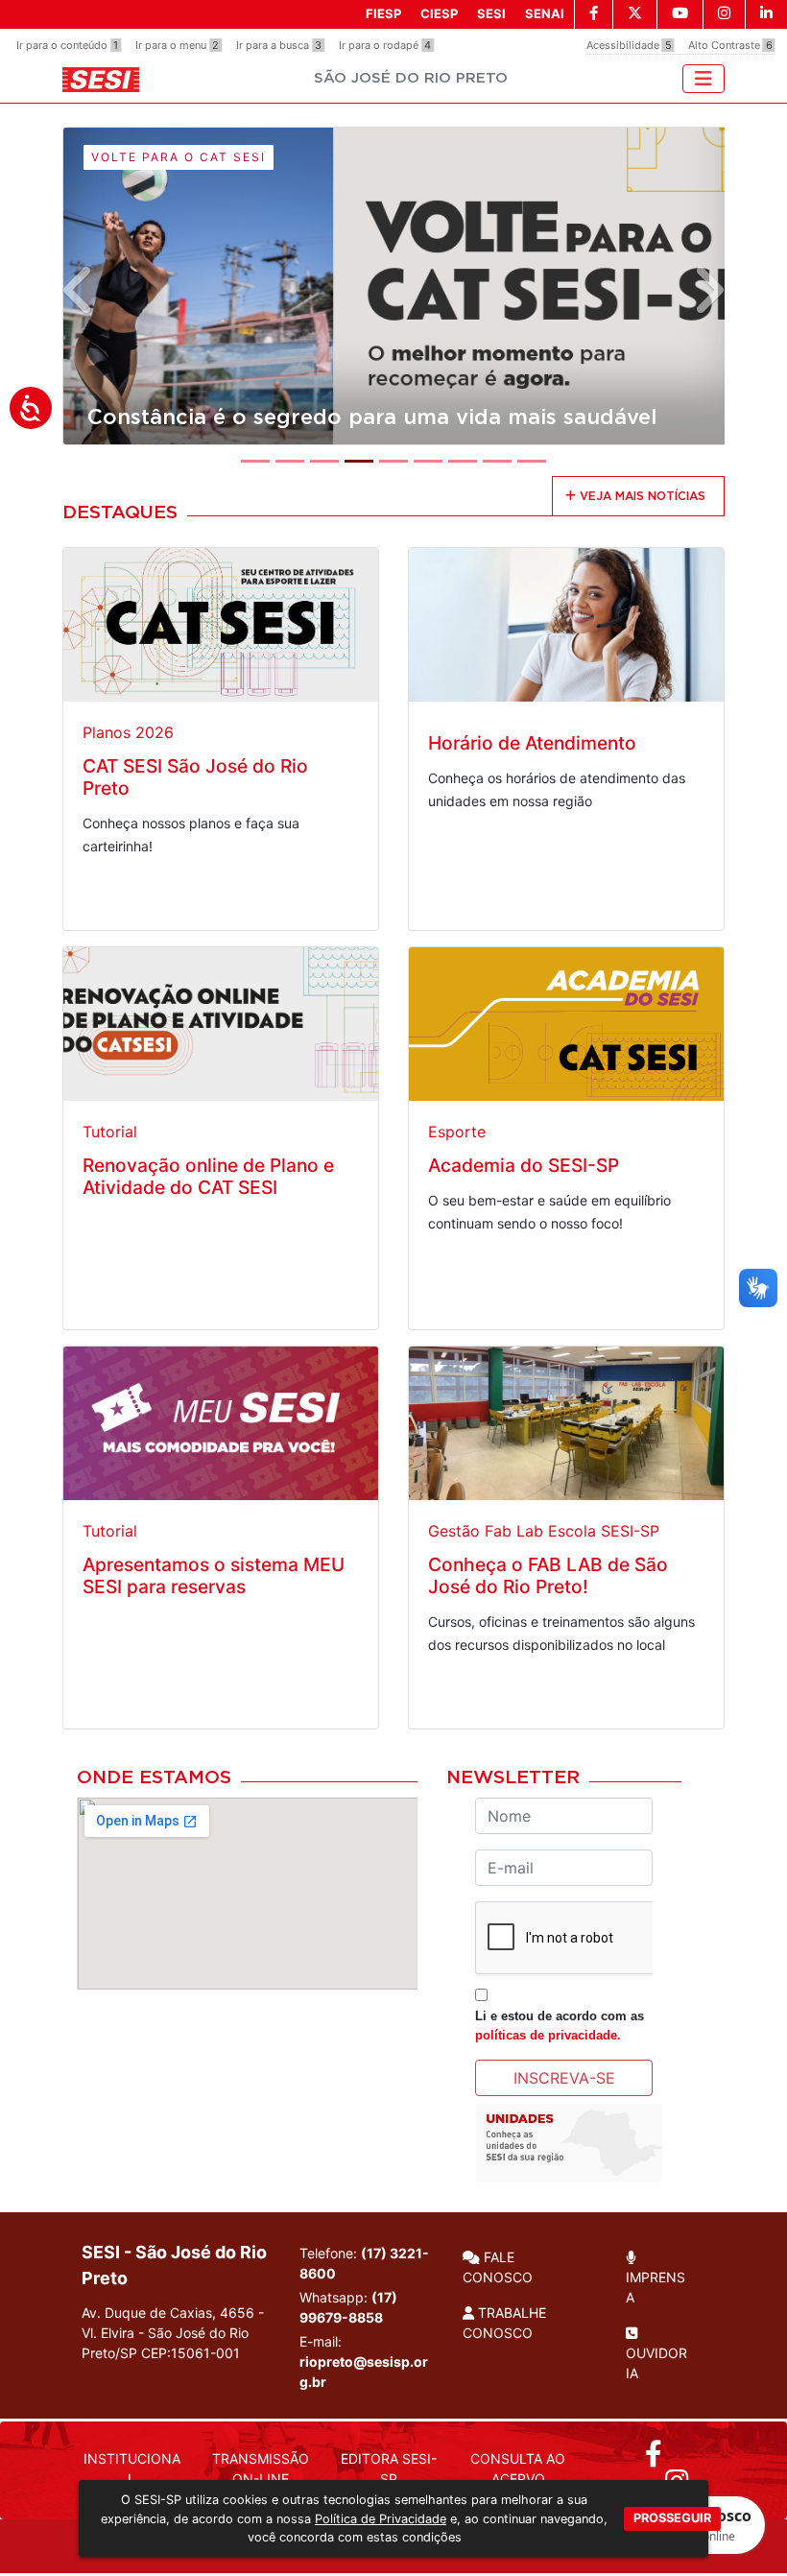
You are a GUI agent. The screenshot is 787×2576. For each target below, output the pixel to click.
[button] (79, 290)
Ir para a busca (279, 45)
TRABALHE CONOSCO (504, 2323)
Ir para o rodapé (385, 45)
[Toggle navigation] (704, 79)
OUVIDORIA (656, 2363)
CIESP (439, 13)
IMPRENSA (656, 2287)
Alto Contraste (730, 45)
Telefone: (364, 2263)
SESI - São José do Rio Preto (174, 2265)
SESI (491, 13)
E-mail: (364, 2361)
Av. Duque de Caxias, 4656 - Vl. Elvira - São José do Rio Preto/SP (173, 2333)
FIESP (383, 13)
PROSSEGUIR (672, 2518)
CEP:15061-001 (191, 2353)
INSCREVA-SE (564, 2078)
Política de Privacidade (381, 2519)
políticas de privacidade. (548, 2035)
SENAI (545, 13)
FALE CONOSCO (498, 2267)
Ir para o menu (177, 45)
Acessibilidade (629, 45)
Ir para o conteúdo (67, 45)
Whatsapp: (348, 2307)
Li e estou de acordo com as (560, 2026)
